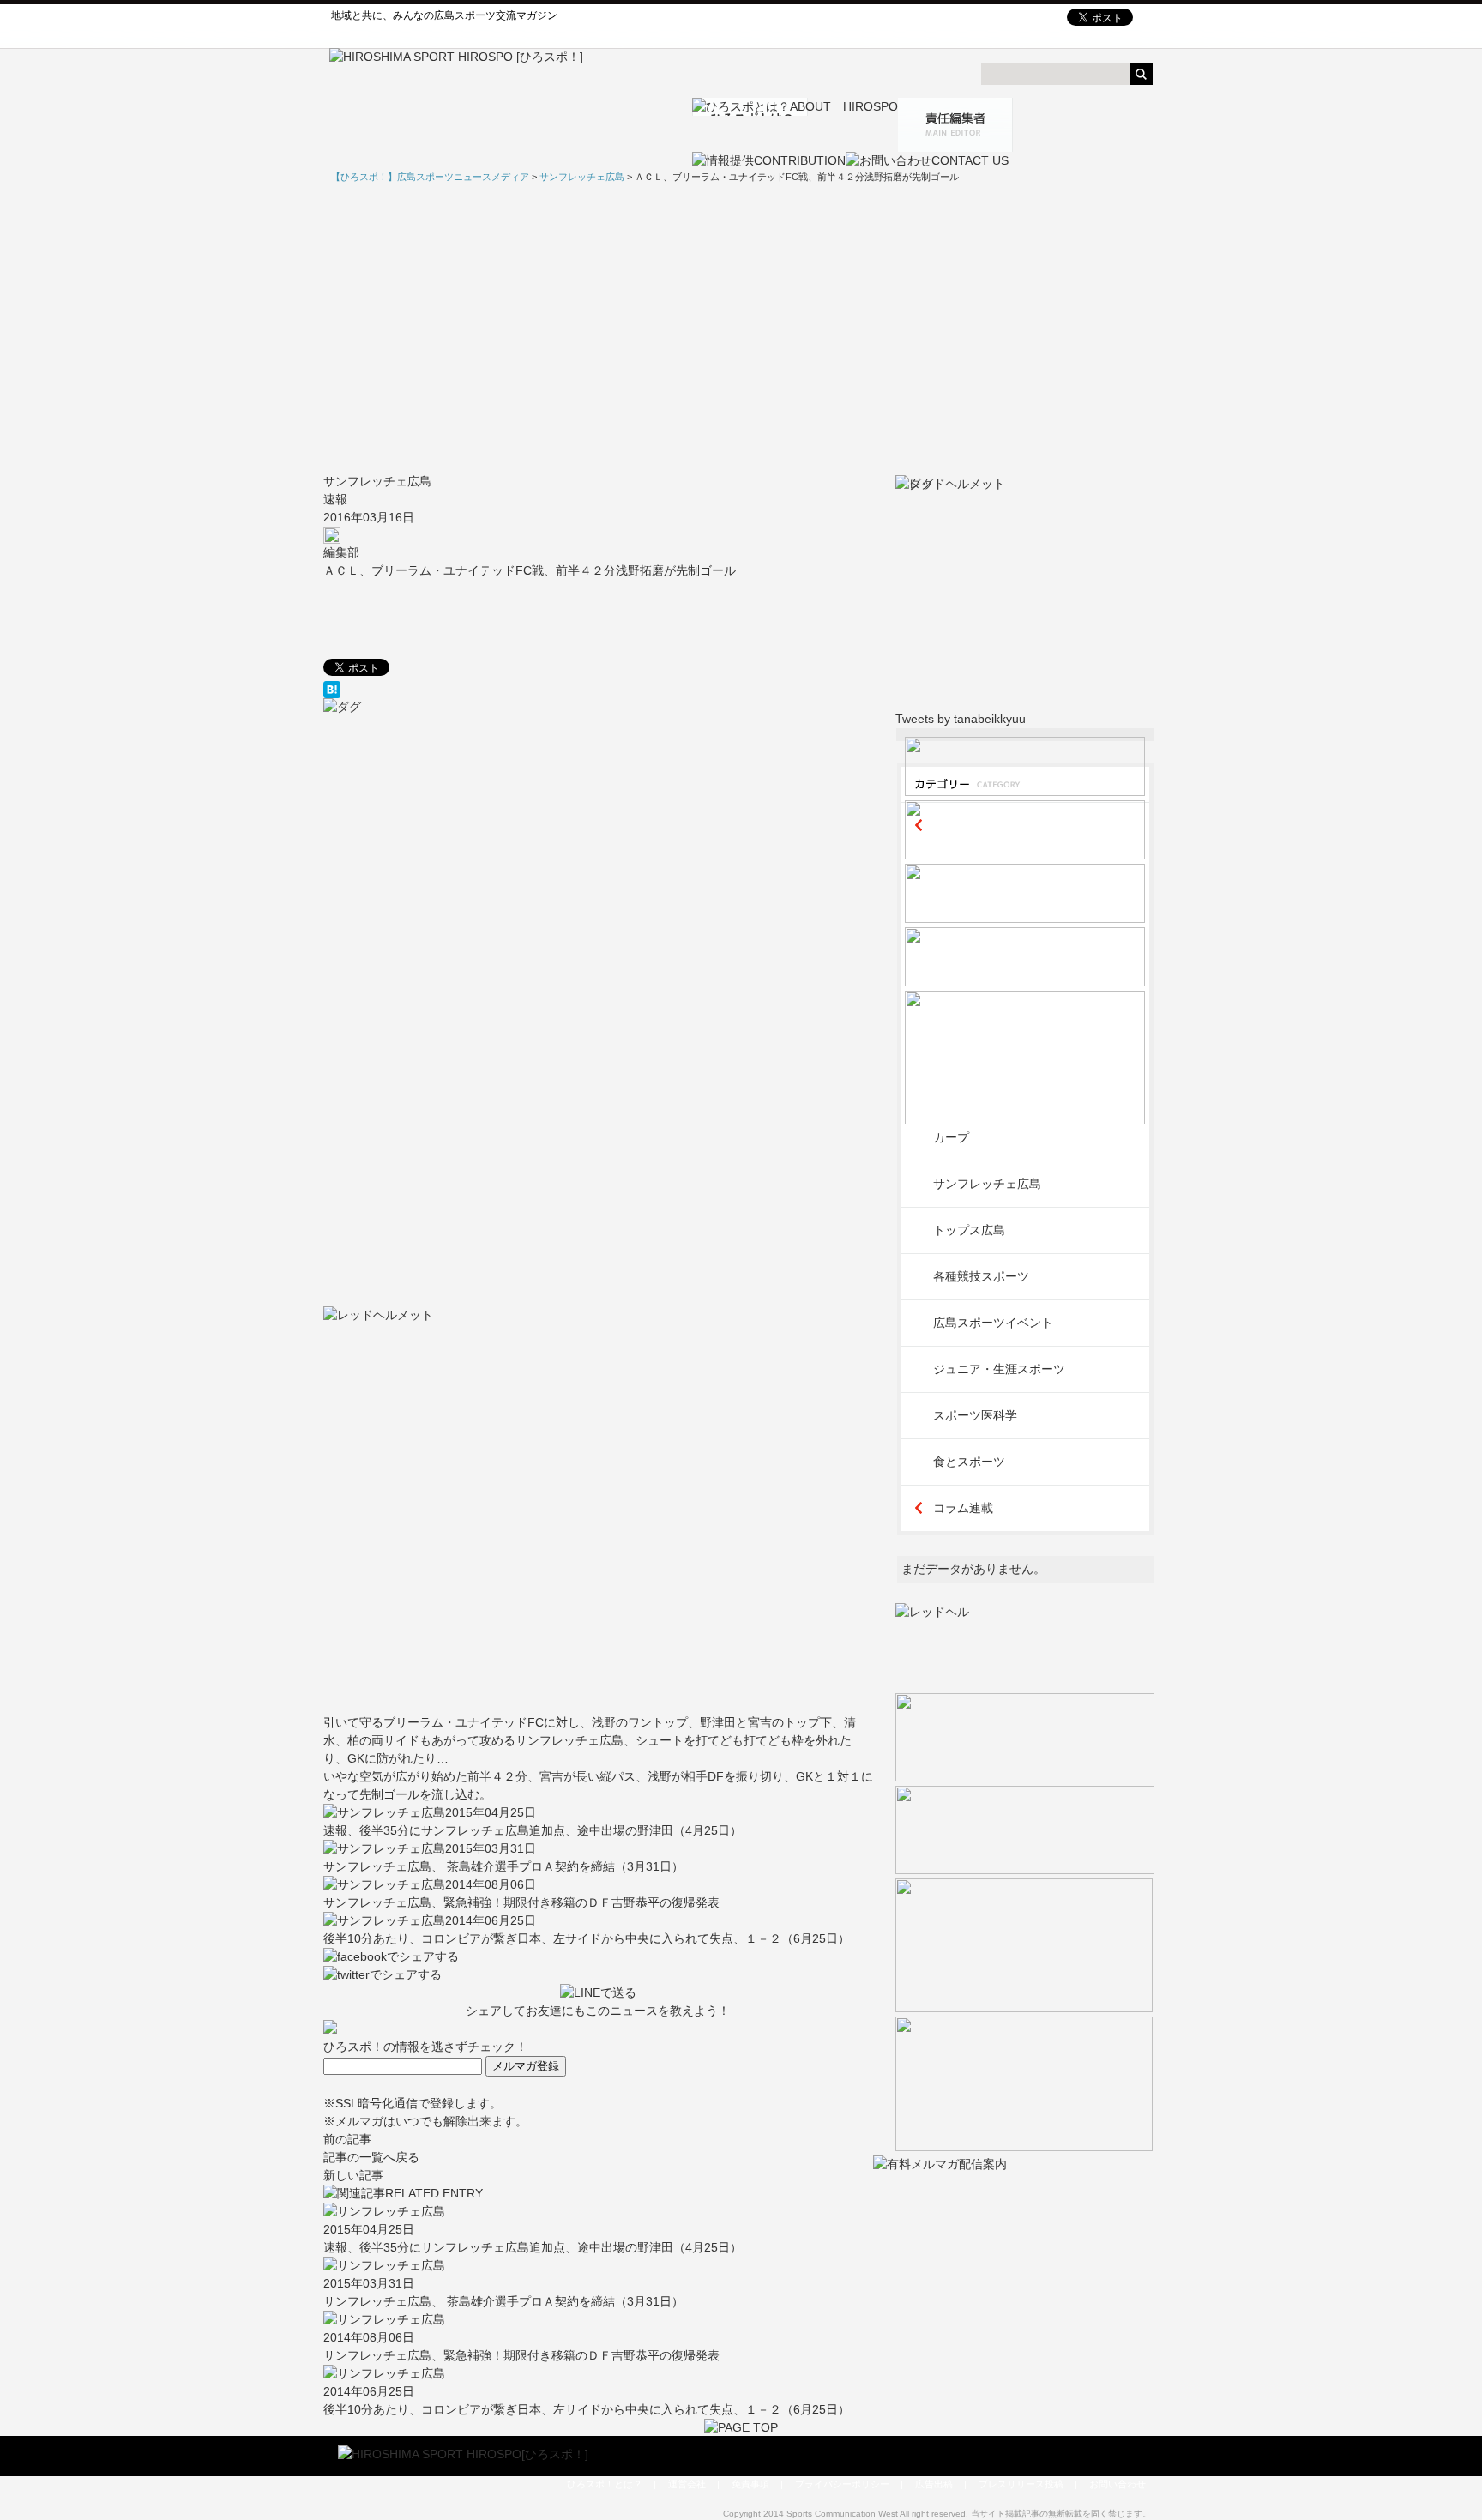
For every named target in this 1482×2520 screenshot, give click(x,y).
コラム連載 (963, 1508)
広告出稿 (934, 2484)
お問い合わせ (1118, 2484)
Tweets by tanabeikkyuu (961, 719)
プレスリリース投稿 (1021, 2484)
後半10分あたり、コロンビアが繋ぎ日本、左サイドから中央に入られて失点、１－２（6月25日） (587, 1938)
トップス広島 (969, 1230)
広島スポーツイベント (993, 1323)
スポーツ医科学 (975, 1415)
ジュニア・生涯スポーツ (999, 1369)
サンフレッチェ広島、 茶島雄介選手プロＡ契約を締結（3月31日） (503, 1866)
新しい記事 (353, 2175)
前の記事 (347, 2139)
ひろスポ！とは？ (605, 2484)
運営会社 (687, 2484)
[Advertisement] (741, 329)
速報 (335, 499)
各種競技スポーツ (981, 1276)
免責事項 (750, 2484)
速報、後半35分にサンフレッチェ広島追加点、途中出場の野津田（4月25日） (533, 1830)
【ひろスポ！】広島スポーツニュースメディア (430, 177)
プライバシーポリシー (842, 2484)
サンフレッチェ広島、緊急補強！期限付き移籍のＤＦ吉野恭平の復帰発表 (521, 1902)
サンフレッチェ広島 (377, 481)
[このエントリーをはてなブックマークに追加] (598, 690)
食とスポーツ (969, 1462)
